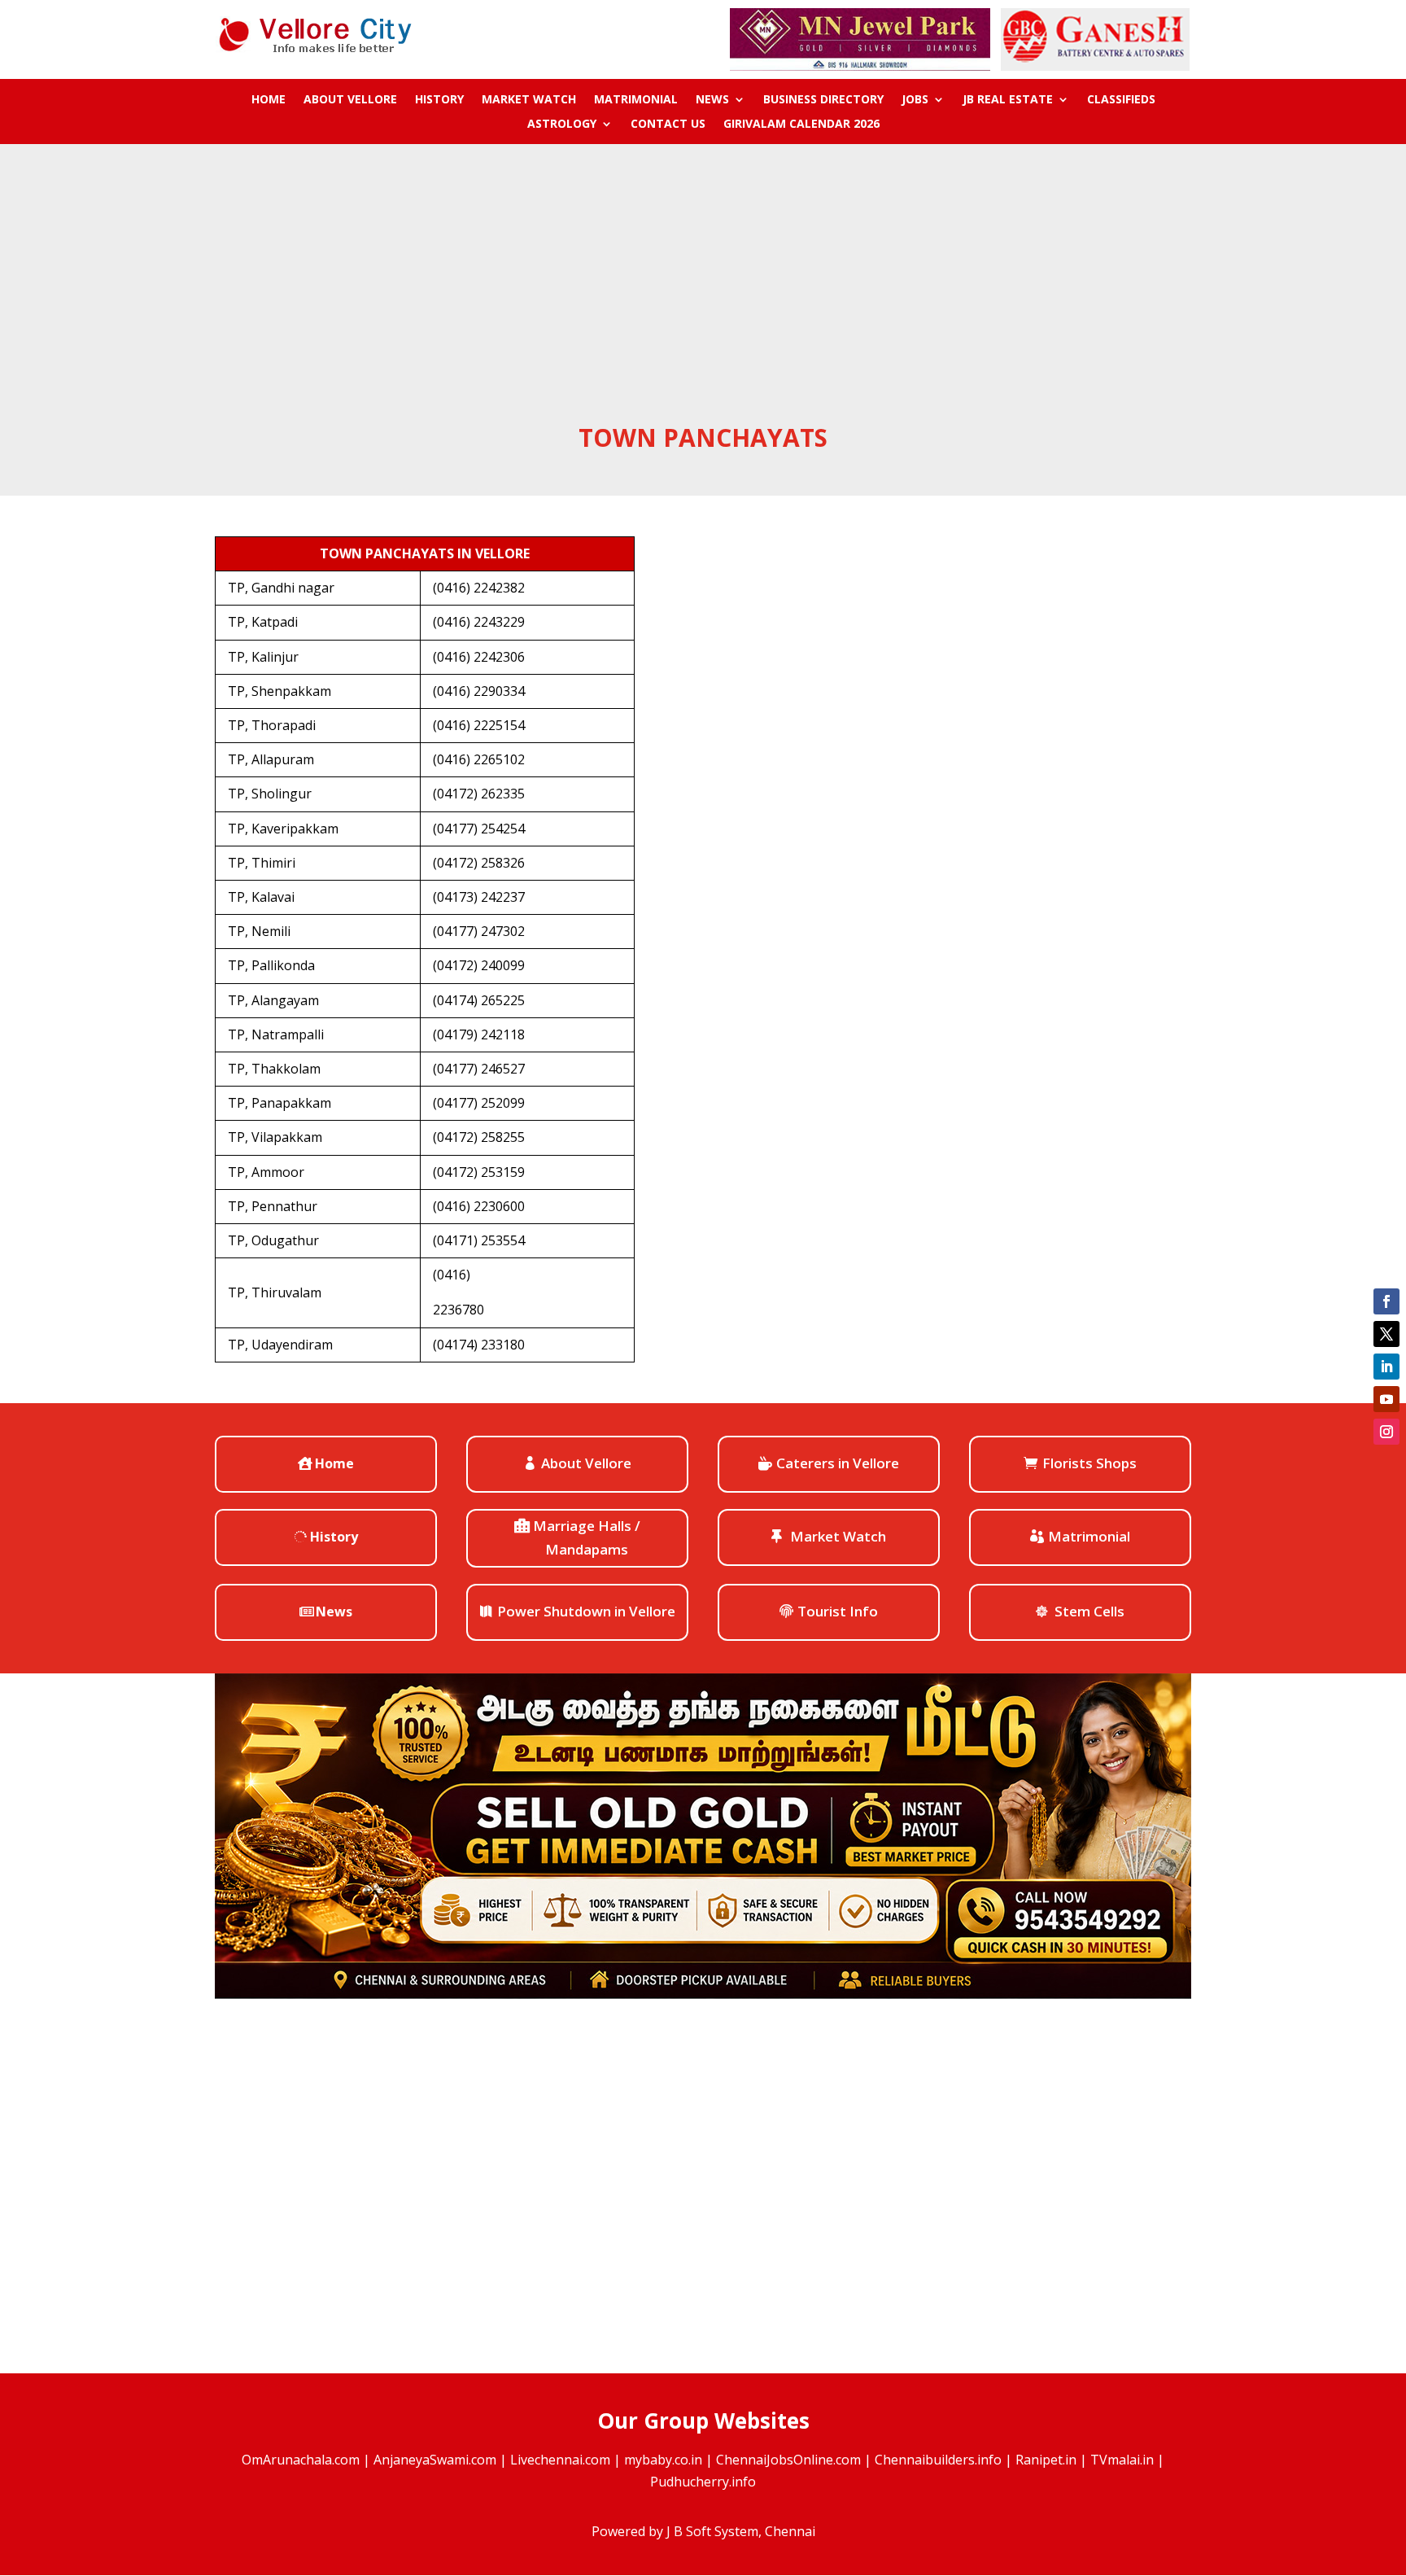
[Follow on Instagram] (1386, 1432)
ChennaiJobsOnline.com (788, 2460)
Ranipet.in (1046, 2460)
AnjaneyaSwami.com (435, 2460)
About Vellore (350, 100)
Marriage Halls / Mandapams (587, 1537)
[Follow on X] (1386, 1334)
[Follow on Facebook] (1386, 1301)
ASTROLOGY (562, 125)
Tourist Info (838, 1611)
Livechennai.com (560, 2460)
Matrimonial (636, 100)
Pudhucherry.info (703, 2482)
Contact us (668, 125)
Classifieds (1121, 100)
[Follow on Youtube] (1386, 1399)
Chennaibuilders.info (938, 2460)
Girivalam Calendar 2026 (801, 125)
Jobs (915, 100)
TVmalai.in (1122, 2460)
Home (269, 100)
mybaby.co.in (663, 2460)
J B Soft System (712, 2531)
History (439, 100)
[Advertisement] (703, 299)
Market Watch (529, 100)
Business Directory (823, 100)
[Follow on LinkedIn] (1386, 1367)
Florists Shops (1089, 1463)
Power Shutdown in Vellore (586, 1611)
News (712, 100)
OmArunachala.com (301, 2460)
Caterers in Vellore (838, 1463)
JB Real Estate (1008, 100)
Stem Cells (1089, 1611)
